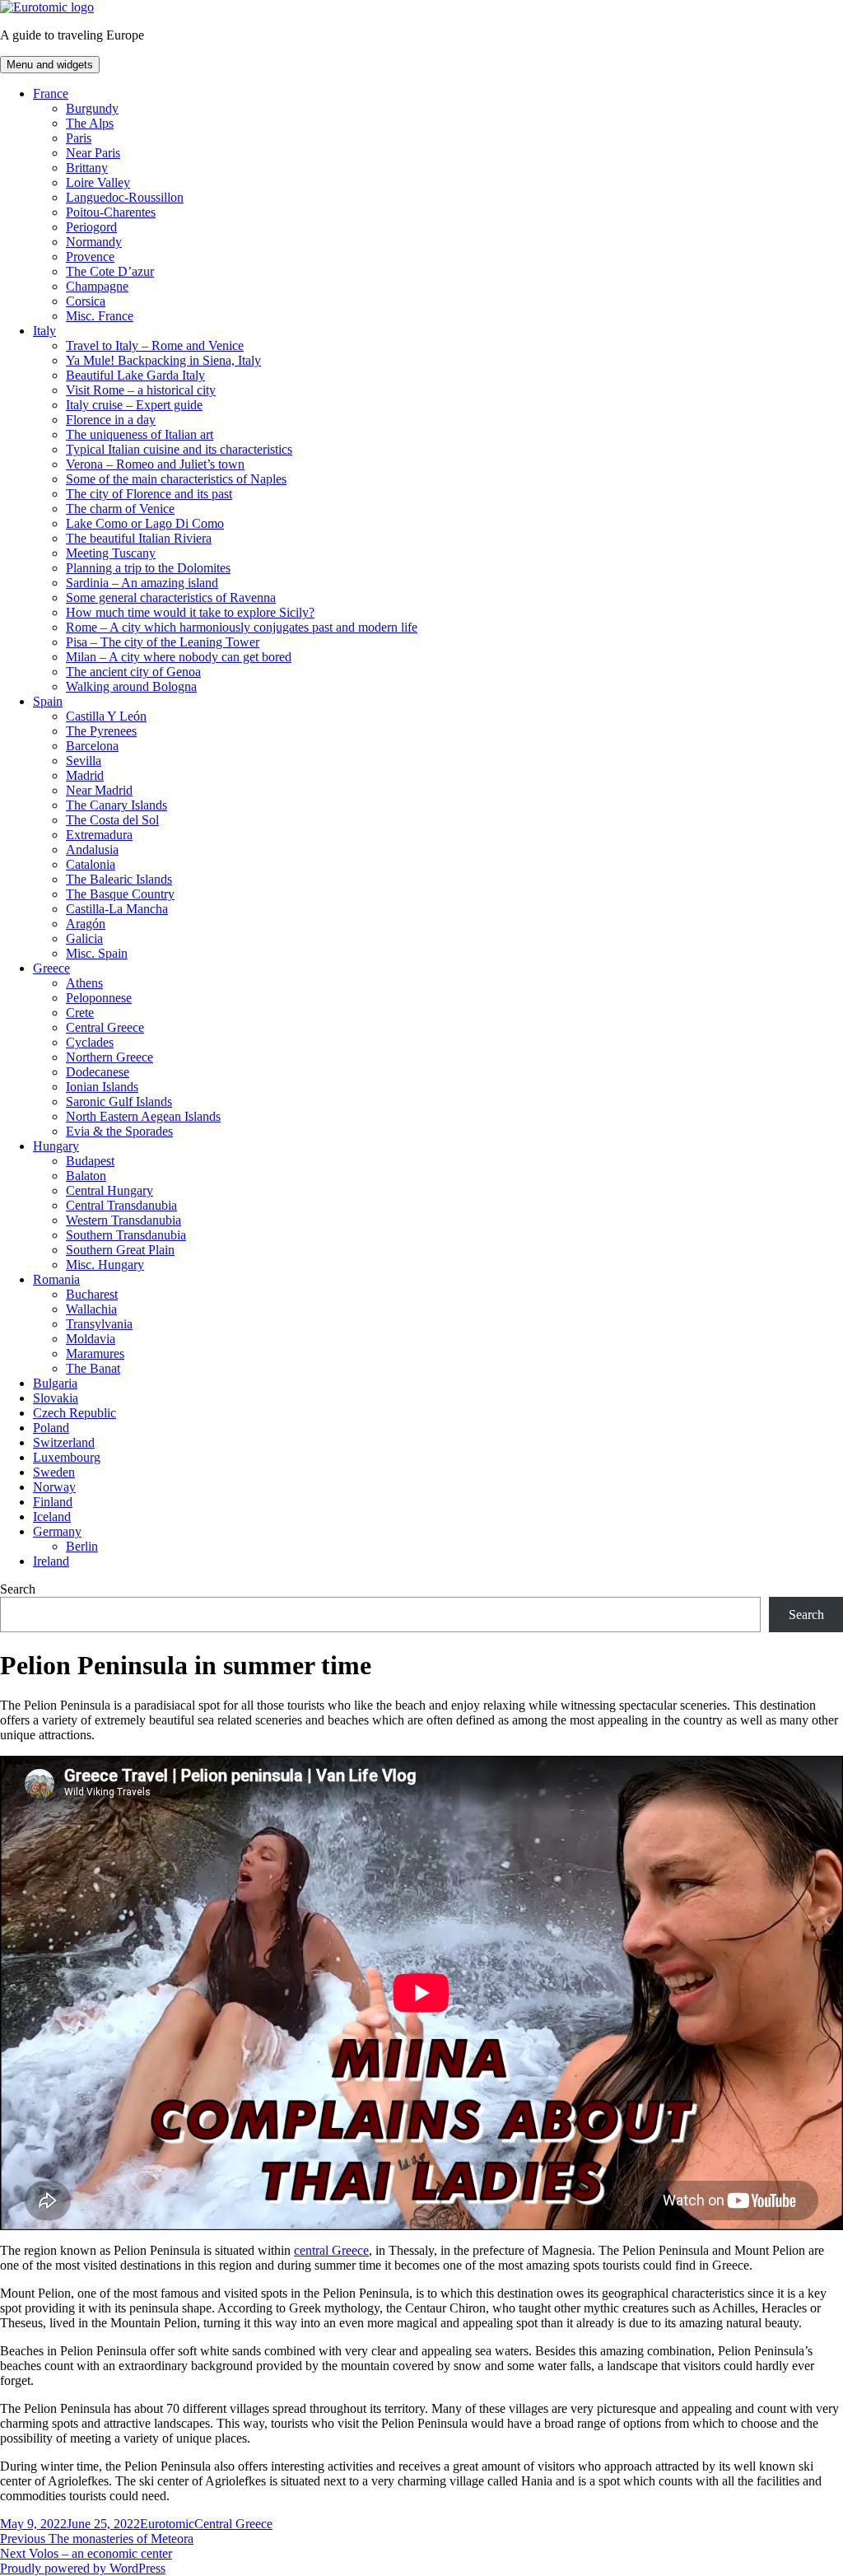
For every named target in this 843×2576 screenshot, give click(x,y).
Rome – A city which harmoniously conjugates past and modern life (242, 627)
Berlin (82, 1546)
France (51, 93)
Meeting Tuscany (111, 553)
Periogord (91, 227)
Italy (44, 331)
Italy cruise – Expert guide (134, 405)
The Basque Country (120, 894)
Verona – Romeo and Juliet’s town (155, 464)
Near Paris (93, 153)
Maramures (95, 1353)
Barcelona (92, 746)
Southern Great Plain (120, 1250)
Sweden (54, 1472)
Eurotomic (167, 2524)
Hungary (56, 1146)
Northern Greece (109, 1057)
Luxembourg (67, 1457)
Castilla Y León (106, 716)
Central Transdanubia (121, 1205)
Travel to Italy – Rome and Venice (155, 345)
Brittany (87, 168)
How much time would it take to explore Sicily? (190, 612)
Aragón (86, 924)
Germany (57, 1531)
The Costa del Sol (112, 820)
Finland (53, 1502)
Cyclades (90, 1042)
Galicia (84, 938)
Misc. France (100, 316)
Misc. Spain (97, 953)
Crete (80, 1013)
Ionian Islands (102, 1087)
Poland (51, 1428)
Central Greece (105, 1027)
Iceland (52, 1517)
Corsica (86, 301)
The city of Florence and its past (149, 494)
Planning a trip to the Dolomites (148, 568)
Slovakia (56, 1398)
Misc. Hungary (105, 1265)
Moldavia (91, 1339)
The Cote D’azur (110, 271)
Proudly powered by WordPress (83, 2568)
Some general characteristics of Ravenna (171, 597)
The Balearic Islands (119, 879)
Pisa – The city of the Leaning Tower (163, 642)
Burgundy (92, 108)
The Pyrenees (101, 731)
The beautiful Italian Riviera (139, 538)
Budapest (90, 1161)
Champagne (97, 286)
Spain (48, 701)
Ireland (51, 1561)
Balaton (86, 1176)
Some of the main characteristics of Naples (176, 479)
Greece (51, 968)
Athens (84, 983)
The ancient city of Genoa (133, 672)
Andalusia (92, 849)
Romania (56, 1279)
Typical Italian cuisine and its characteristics (179, 449)
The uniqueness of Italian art (140, 434)
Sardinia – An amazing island (142, 583)
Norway (54, 1487)
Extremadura (99, 835)
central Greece (331, 2250)
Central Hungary (109, 1190)
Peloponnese (99, 998)
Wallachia (91, 1309)
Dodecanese (98, 1072)
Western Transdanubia (123, 1220)
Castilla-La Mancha (117, 909)
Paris (79, 138)
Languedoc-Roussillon (125, 197)
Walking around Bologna (131, 686)
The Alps (90, 123)
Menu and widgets (50, 65)
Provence (90, 257)
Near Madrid (99, 790)
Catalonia (91, 864)
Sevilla (84, 761)
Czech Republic (75, 1413)
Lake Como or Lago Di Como (145, 523)
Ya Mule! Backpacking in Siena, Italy (163, 360)
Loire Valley (98, 182)
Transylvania (99, 1324)
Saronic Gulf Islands (119, 1101)
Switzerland (64, 1442)
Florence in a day (111, 420)
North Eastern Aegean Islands (143, 1116)
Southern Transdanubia (126, 1235)
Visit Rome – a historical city (141, 390)
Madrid (85, 775)
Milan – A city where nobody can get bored (179, 657)
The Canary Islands (116, 805)
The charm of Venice (120, 509)
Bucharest (92, 1294)
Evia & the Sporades (119, 1131)
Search (18, 1589)
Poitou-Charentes (111, 212)
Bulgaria (55, 1383)
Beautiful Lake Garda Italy (135, 375)
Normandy (94, 242)
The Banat (93, 1368)
